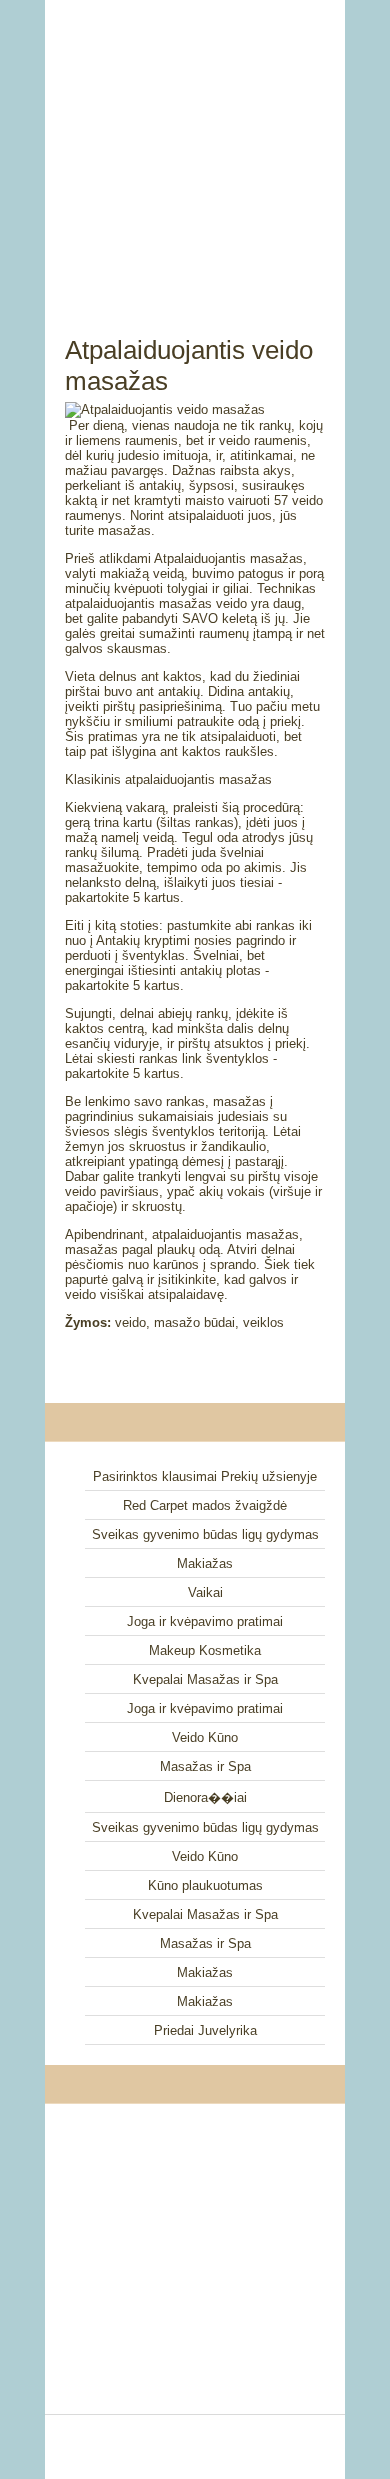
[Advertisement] (195, 145)
